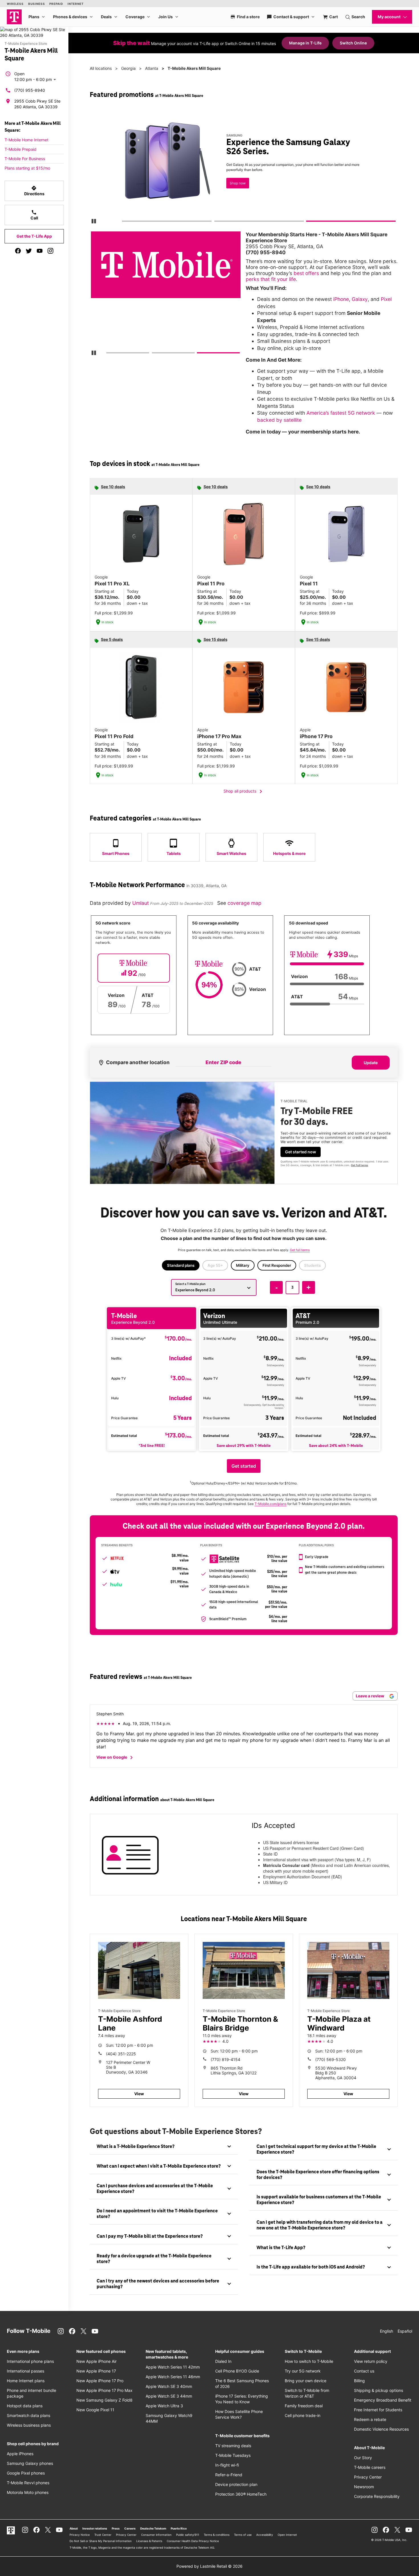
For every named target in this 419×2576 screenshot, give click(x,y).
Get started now (301, 1152)
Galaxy (360, 299)
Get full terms (359, 1165)
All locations (101, 68)
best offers (306, 273)
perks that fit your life (271, 279)
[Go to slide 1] (124, 222)
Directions (34, 191)
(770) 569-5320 (330, 2059)
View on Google (116, 1758)
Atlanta (152, 68)
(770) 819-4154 (225, 2059)
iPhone (341, 299)
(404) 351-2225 (121, 2054)
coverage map (244, 903)
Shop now (238, 183)
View (139, 2094)
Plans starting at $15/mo (27, 168)
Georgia (128, 68)
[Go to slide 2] (216, 222)
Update (371, 1063)
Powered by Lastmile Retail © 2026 (209, 2566)
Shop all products (244, 791)
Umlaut (141, 903)
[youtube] (40, 251)
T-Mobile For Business (25, 159)
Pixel (386, 299)
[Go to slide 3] (308, 222)
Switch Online (353, 43)
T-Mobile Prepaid (21, 149)
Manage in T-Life (305, 43)
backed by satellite (279, 420)
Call (34, 215)
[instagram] (50, 251)
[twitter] (29, 251)
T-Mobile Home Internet (27, 140)
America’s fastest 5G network (341, 413)
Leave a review (370, 1696)
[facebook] (18, 251)
